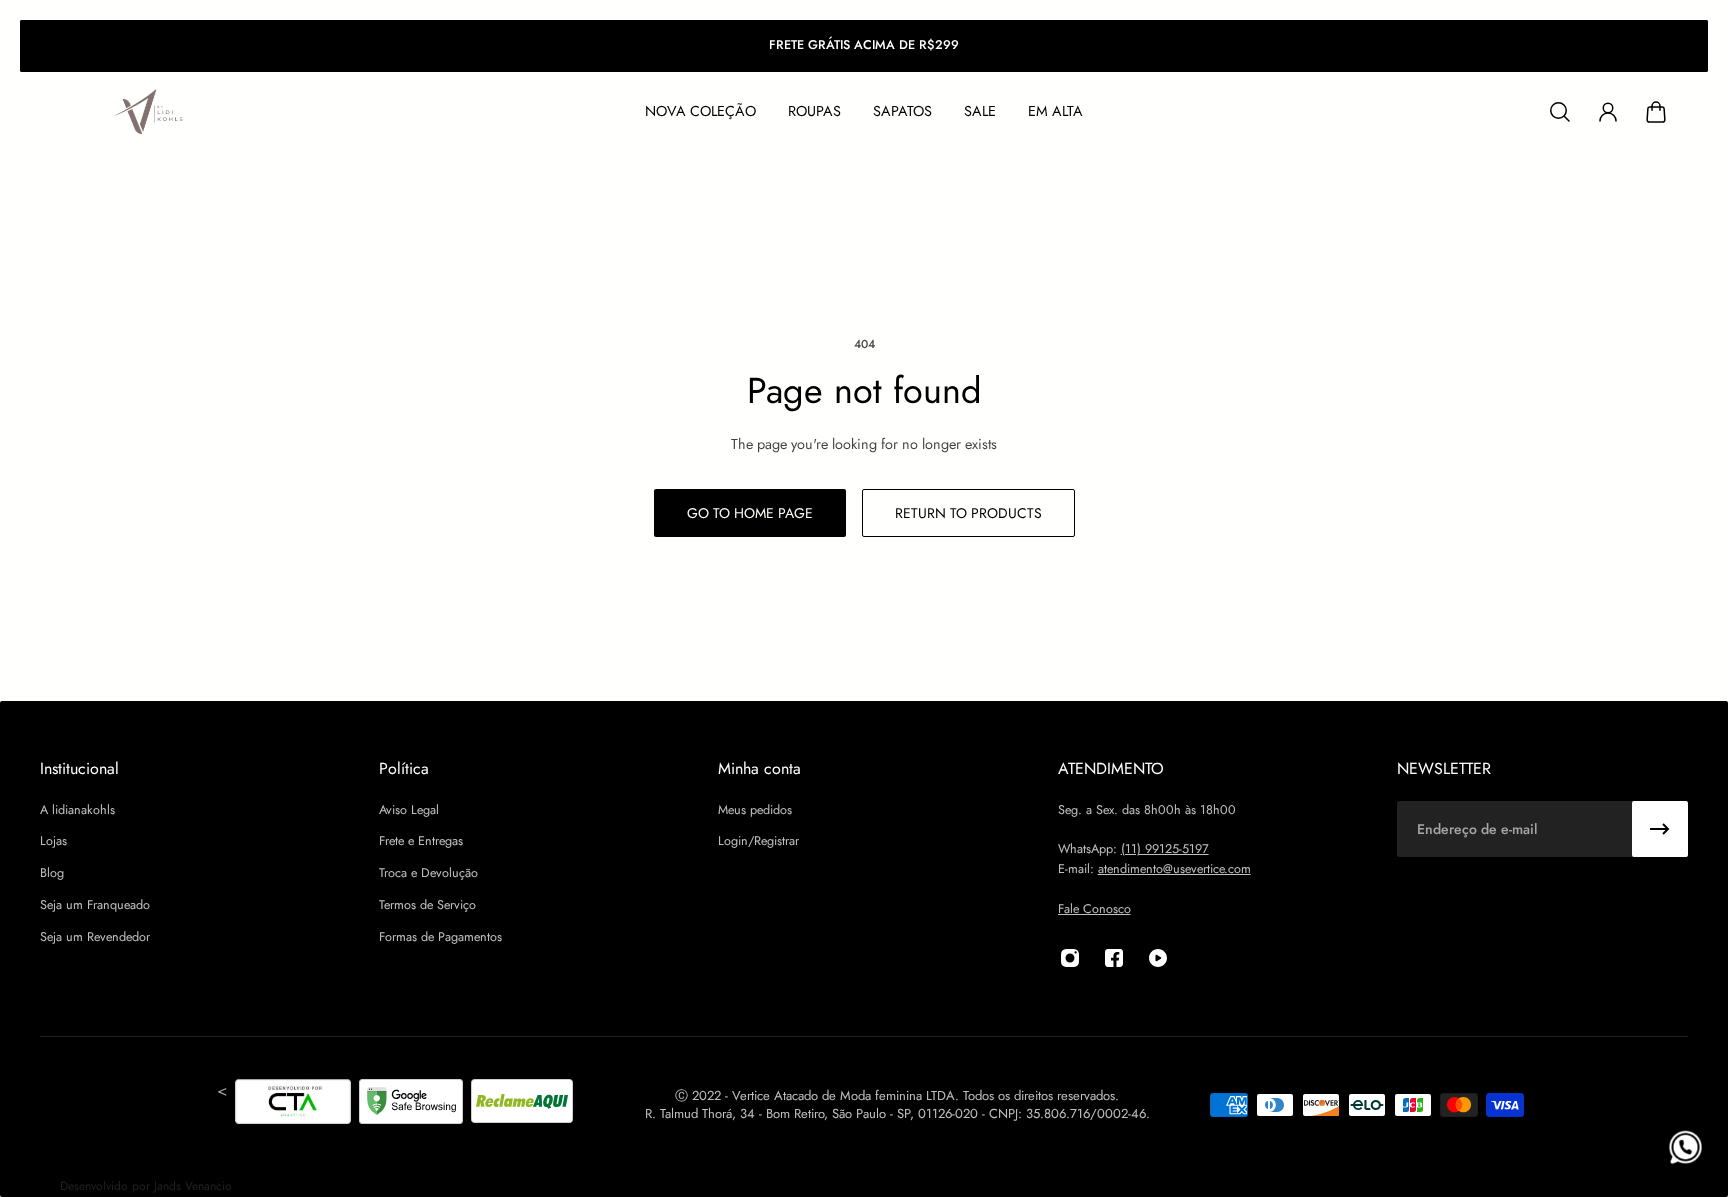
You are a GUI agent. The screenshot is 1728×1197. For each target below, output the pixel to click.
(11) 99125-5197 (1165, 850)
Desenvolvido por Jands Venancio (146, 1186)
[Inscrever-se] (1660, 829)
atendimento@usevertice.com (1174, 869)
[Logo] (150, 112)
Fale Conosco (1094, 909)
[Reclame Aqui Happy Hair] (522, 1105)
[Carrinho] (1656, 112)
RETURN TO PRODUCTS (968, 513)
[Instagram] (1070, 958)
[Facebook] (1114, 958)
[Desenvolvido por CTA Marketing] (293, 1105)
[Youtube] (1158, 958)
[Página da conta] (1608, 112)
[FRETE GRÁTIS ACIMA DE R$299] (864, 46)
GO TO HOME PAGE (750, 513)
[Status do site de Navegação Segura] (411, 1105)
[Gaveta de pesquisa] (1560, 112)
